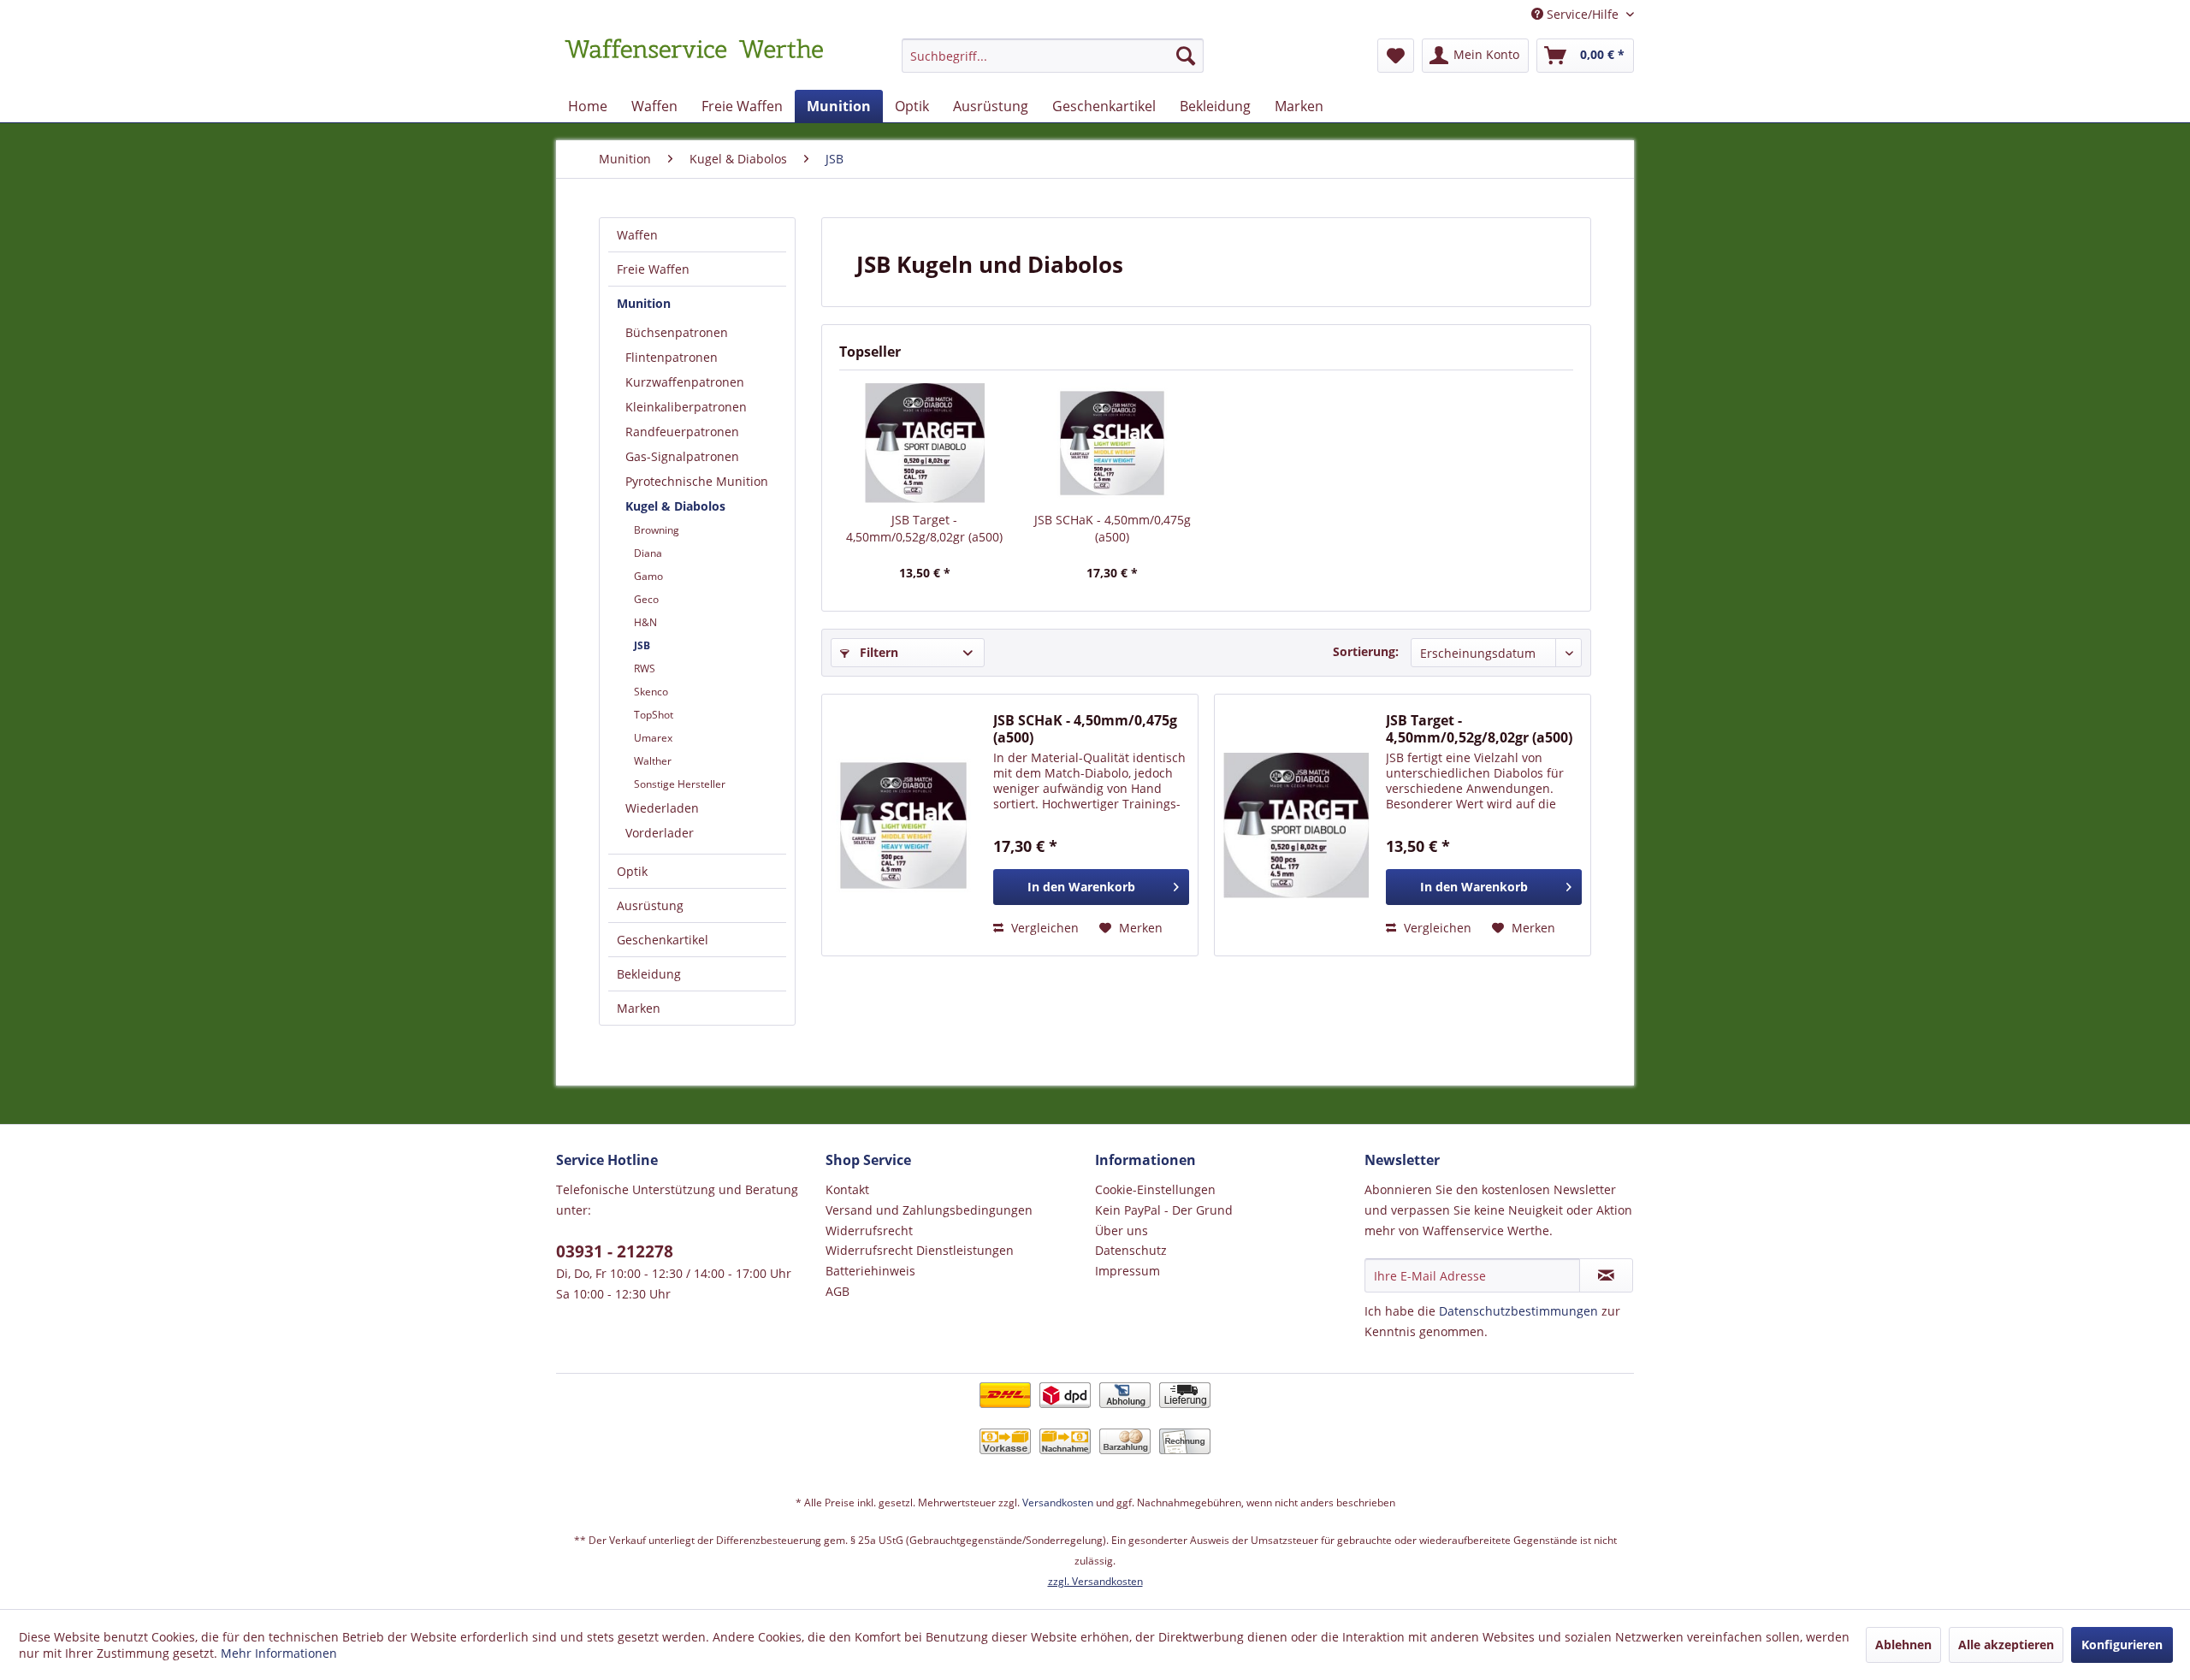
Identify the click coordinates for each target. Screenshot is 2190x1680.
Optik (632, 871)
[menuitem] (1053, 64)
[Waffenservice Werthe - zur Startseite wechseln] (694, 60)
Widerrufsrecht (869, 1230)
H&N (645, 622)
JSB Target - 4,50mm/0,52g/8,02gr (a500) (924, 528)
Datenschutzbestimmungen (1518, 1311)
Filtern (877, 652)
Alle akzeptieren (2006, 1645)
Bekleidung (649, 974)
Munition (644, 303)
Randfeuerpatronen (682, 432)
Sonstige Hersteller (680, 784)
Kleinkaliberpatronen (686, 407)
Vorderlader (660, 833)
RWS (645, 668)
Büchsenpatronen (677, 332)
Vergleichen (1043, 928)
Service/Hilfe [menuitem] (1583, 14)
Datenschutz (1131, 1250)
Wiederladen (662, 808)
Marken (639, 1008)
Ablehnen (1903, 1645)
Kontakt (847, 1189)
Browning (657, 530)
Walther (653, 761)
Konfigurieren (2122, 1645)
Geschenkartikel (663, 940)
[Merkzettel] (1396, 56)
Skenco (651, 692)
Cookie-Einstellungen (1155, 1189)
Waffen (637, 235)
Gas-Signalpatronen (682, 456)
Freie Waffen (653, 269)
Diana (648, 553)
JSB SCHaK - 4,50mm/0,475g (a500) (1113, 528)
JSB (642, 645)
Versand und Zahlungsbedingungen (929, 1210)
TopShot (654, 715)
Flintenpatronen (672, 357)
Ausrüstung (650, 905)
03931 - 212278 (615, 1251)
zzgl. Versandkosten (1095, 1581)
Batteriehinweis (870, 1271)
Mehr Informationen (279, 1653)
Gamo (648, 576)
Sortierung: (1366, 651)
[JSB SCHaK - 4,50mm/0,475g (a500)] (1113, 443)
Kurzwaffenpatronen (685, 382)
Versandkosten (1058, 1503)
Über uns (1122, 1230)
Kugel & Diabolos (675, 506)
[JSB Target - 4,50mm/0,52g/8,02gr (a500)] (925, 443)
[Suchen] (1186, 56)
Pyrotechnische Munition (697, 481)
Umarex (653, 738)
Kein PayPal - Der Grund (1164, 1210)
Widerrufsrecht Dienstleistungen (920, 1250)
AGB (838, 1291)
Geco (646, 599)
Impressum (1128, 1271)
